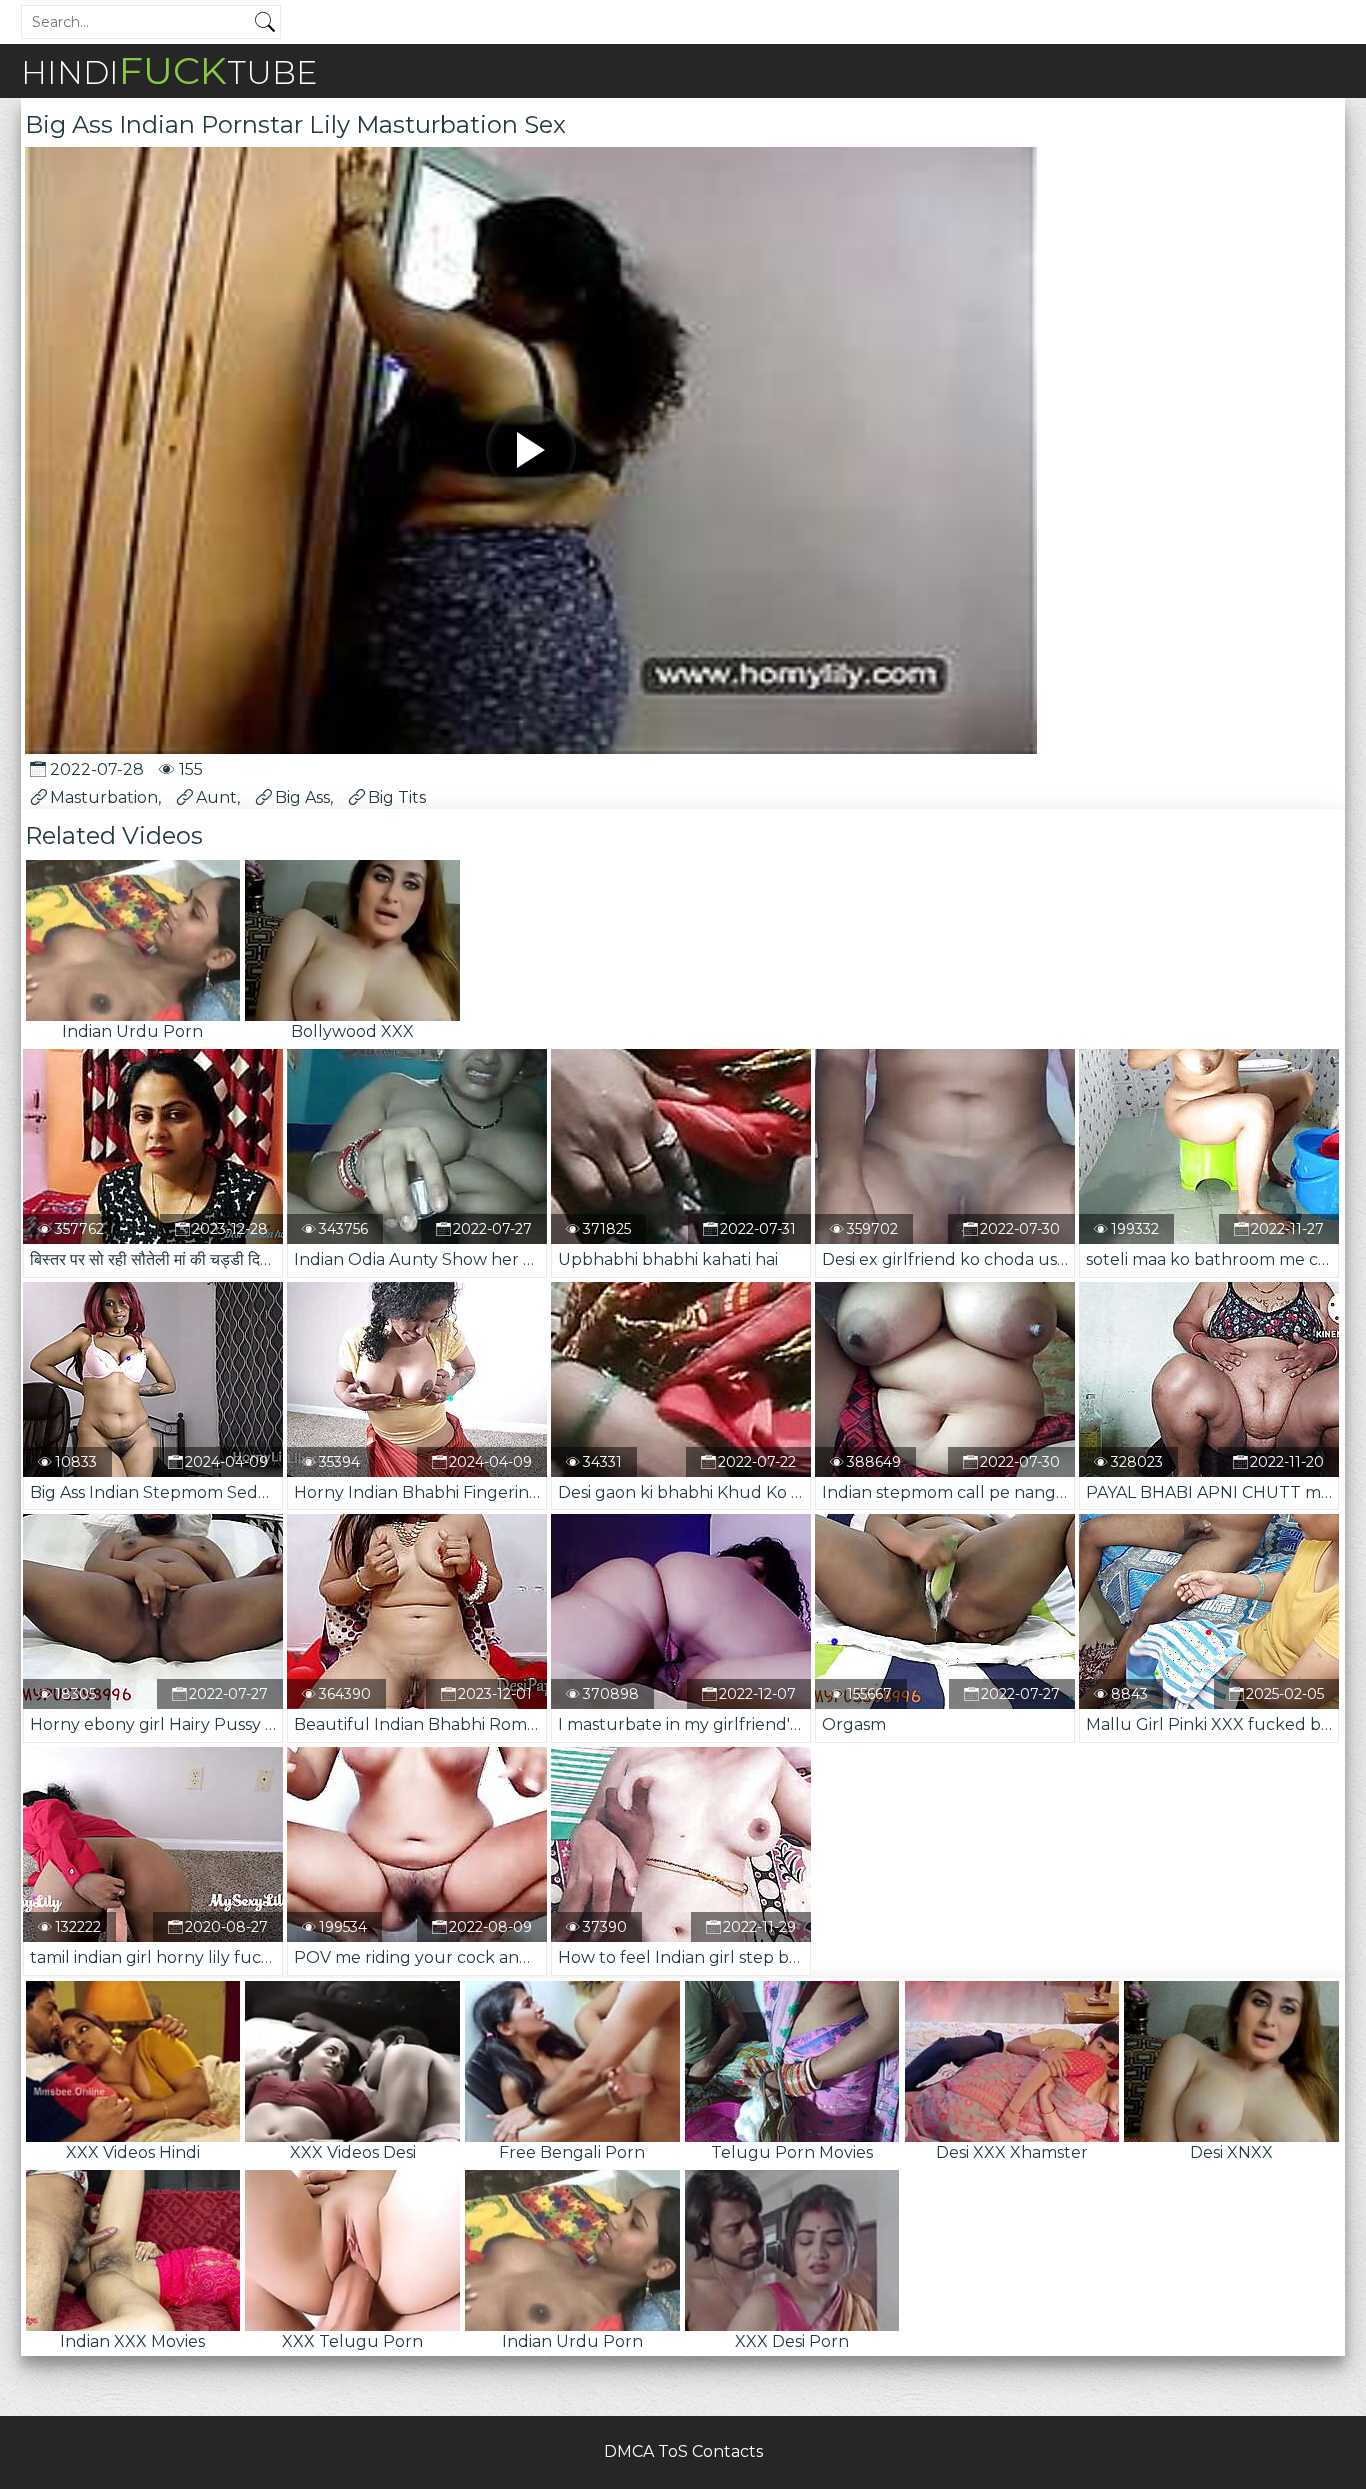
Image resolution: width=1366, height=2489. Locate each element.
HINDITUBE (169, 70)
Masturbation (104, 797)
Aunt (216, 797)
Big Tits (397, 797)
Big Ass (302, 797)
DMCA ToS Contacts (683, 2451)
